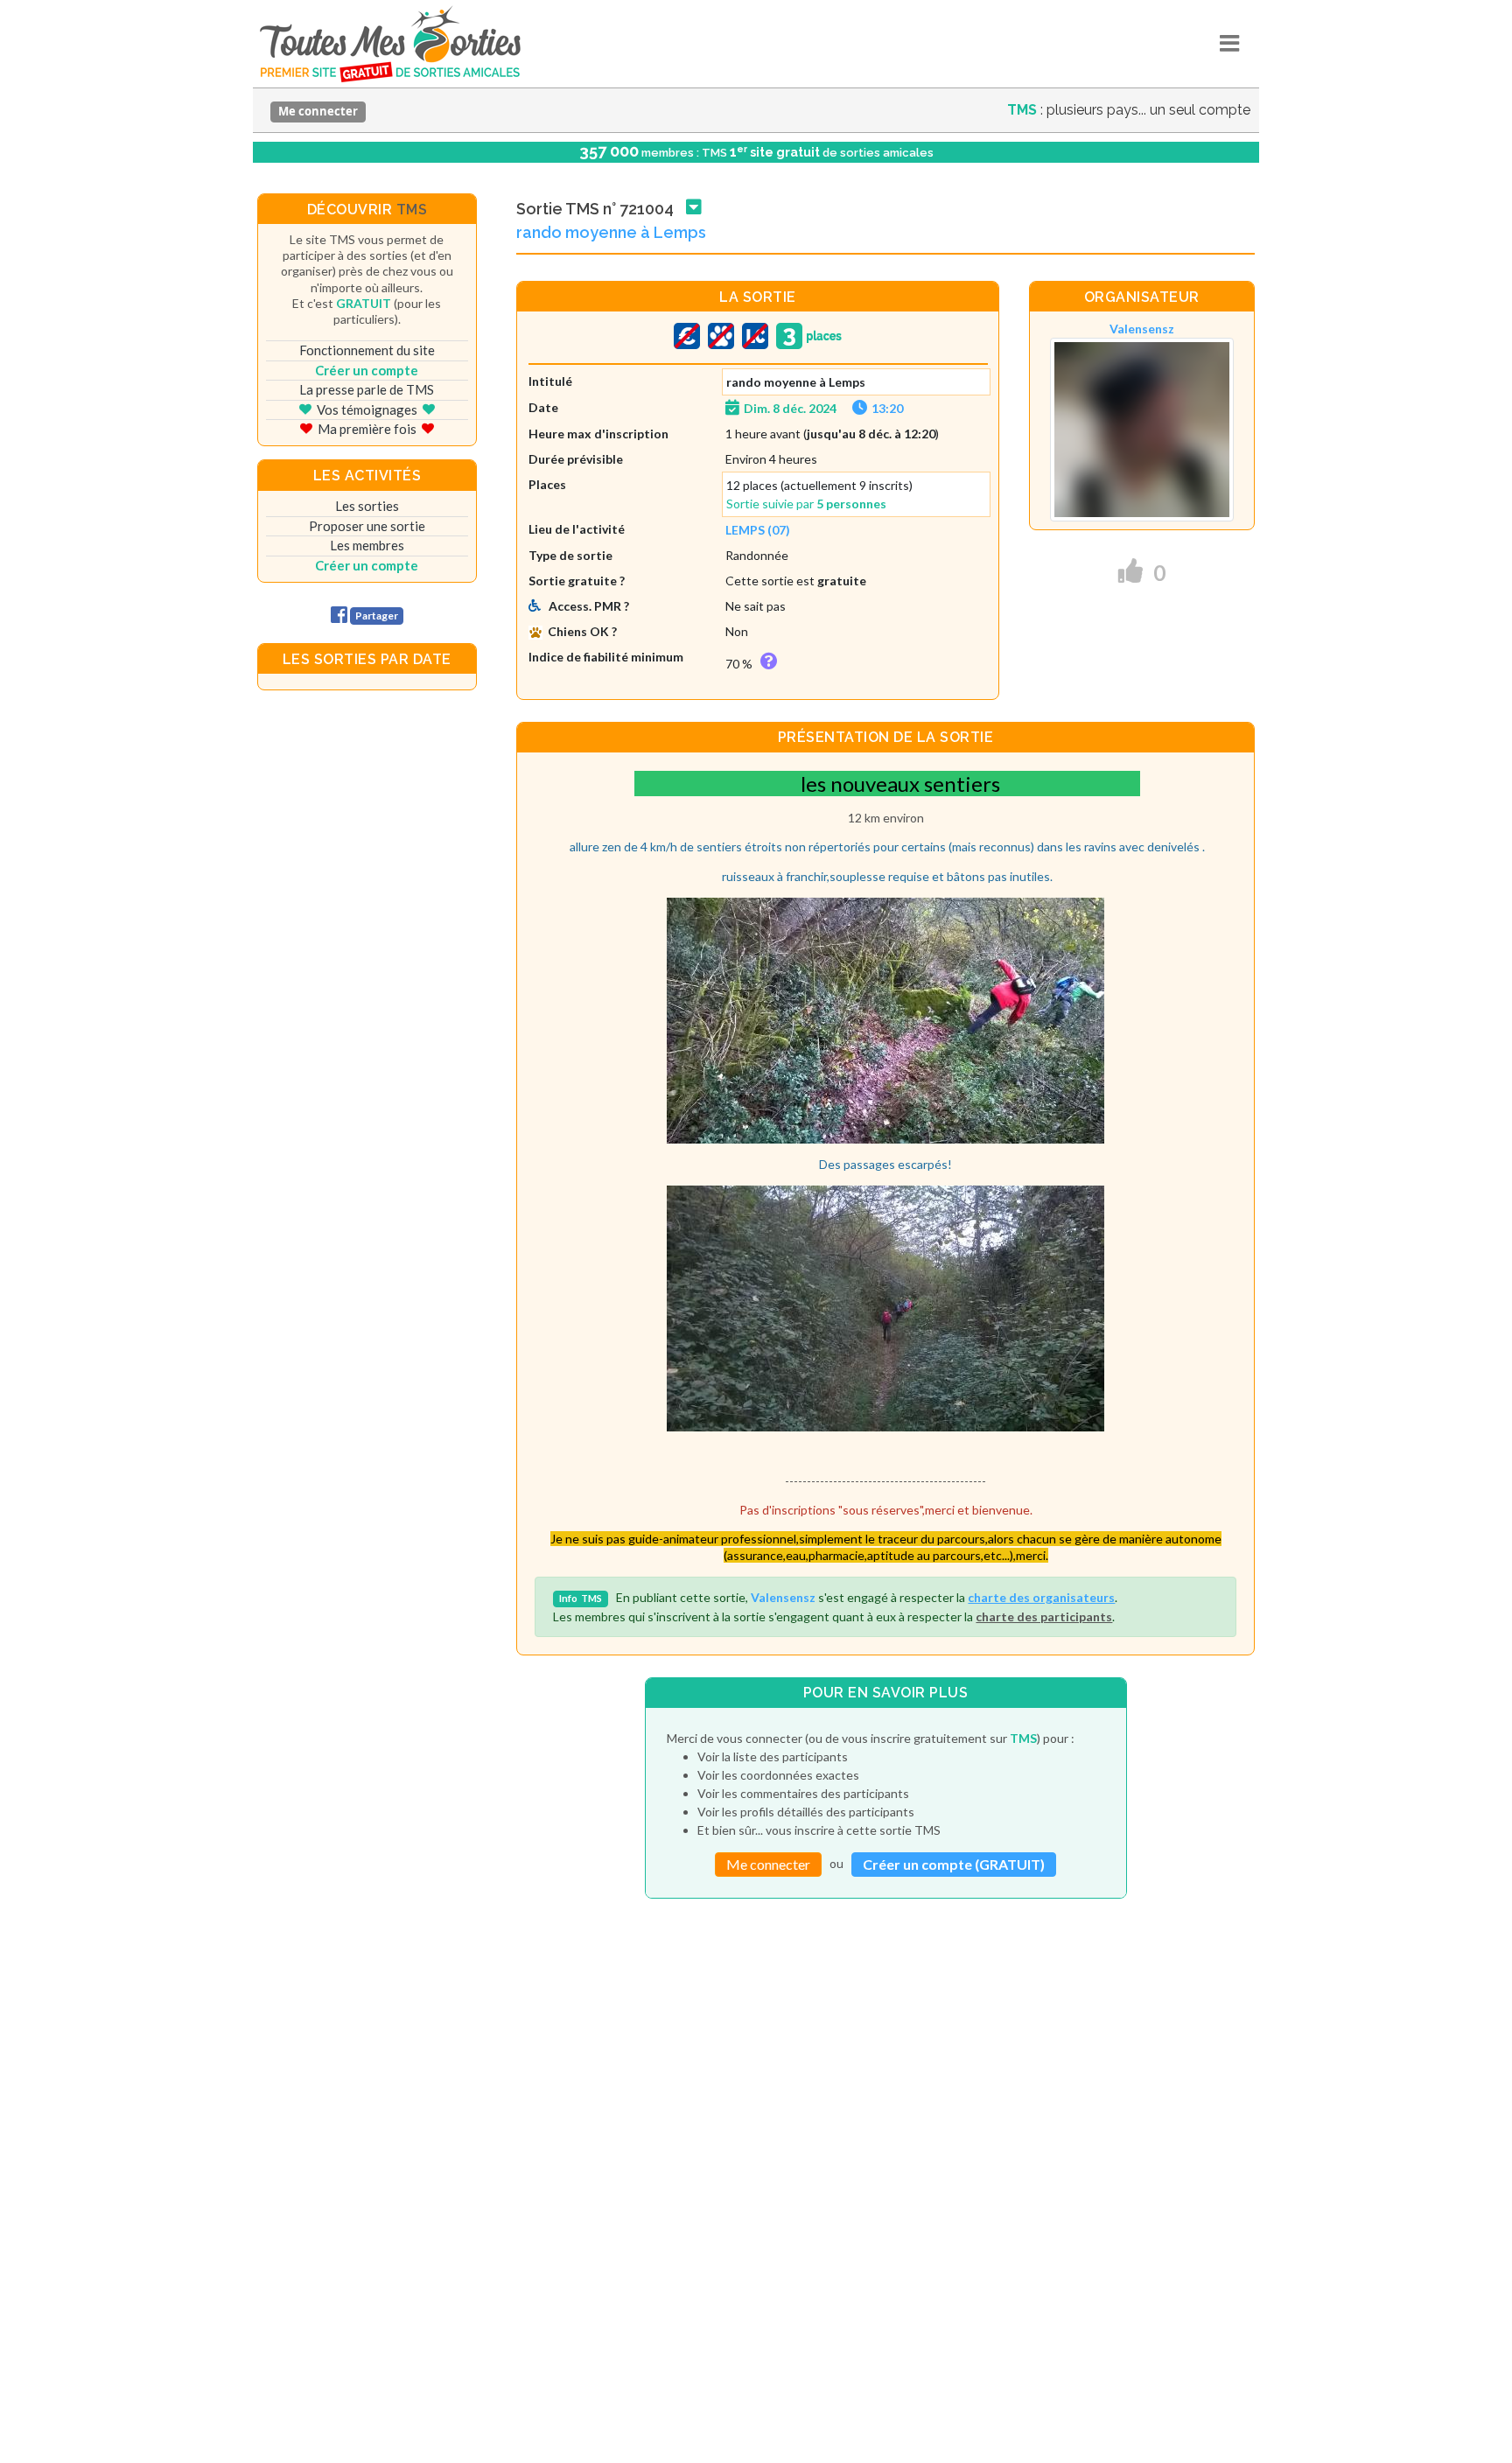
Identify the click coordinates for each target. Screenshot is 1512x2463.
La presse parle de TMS (367, 389)
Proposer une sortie (367, 526)
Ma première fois (367, 429)
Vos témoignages (367, 409)
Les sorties (367, 506)
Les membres (367, 545)
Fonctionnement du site (367, 350)
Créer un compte (367, 370)
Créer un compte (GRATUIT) (954, 1864)
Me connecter (318, 111)
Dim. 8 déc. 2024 (790, 408)
